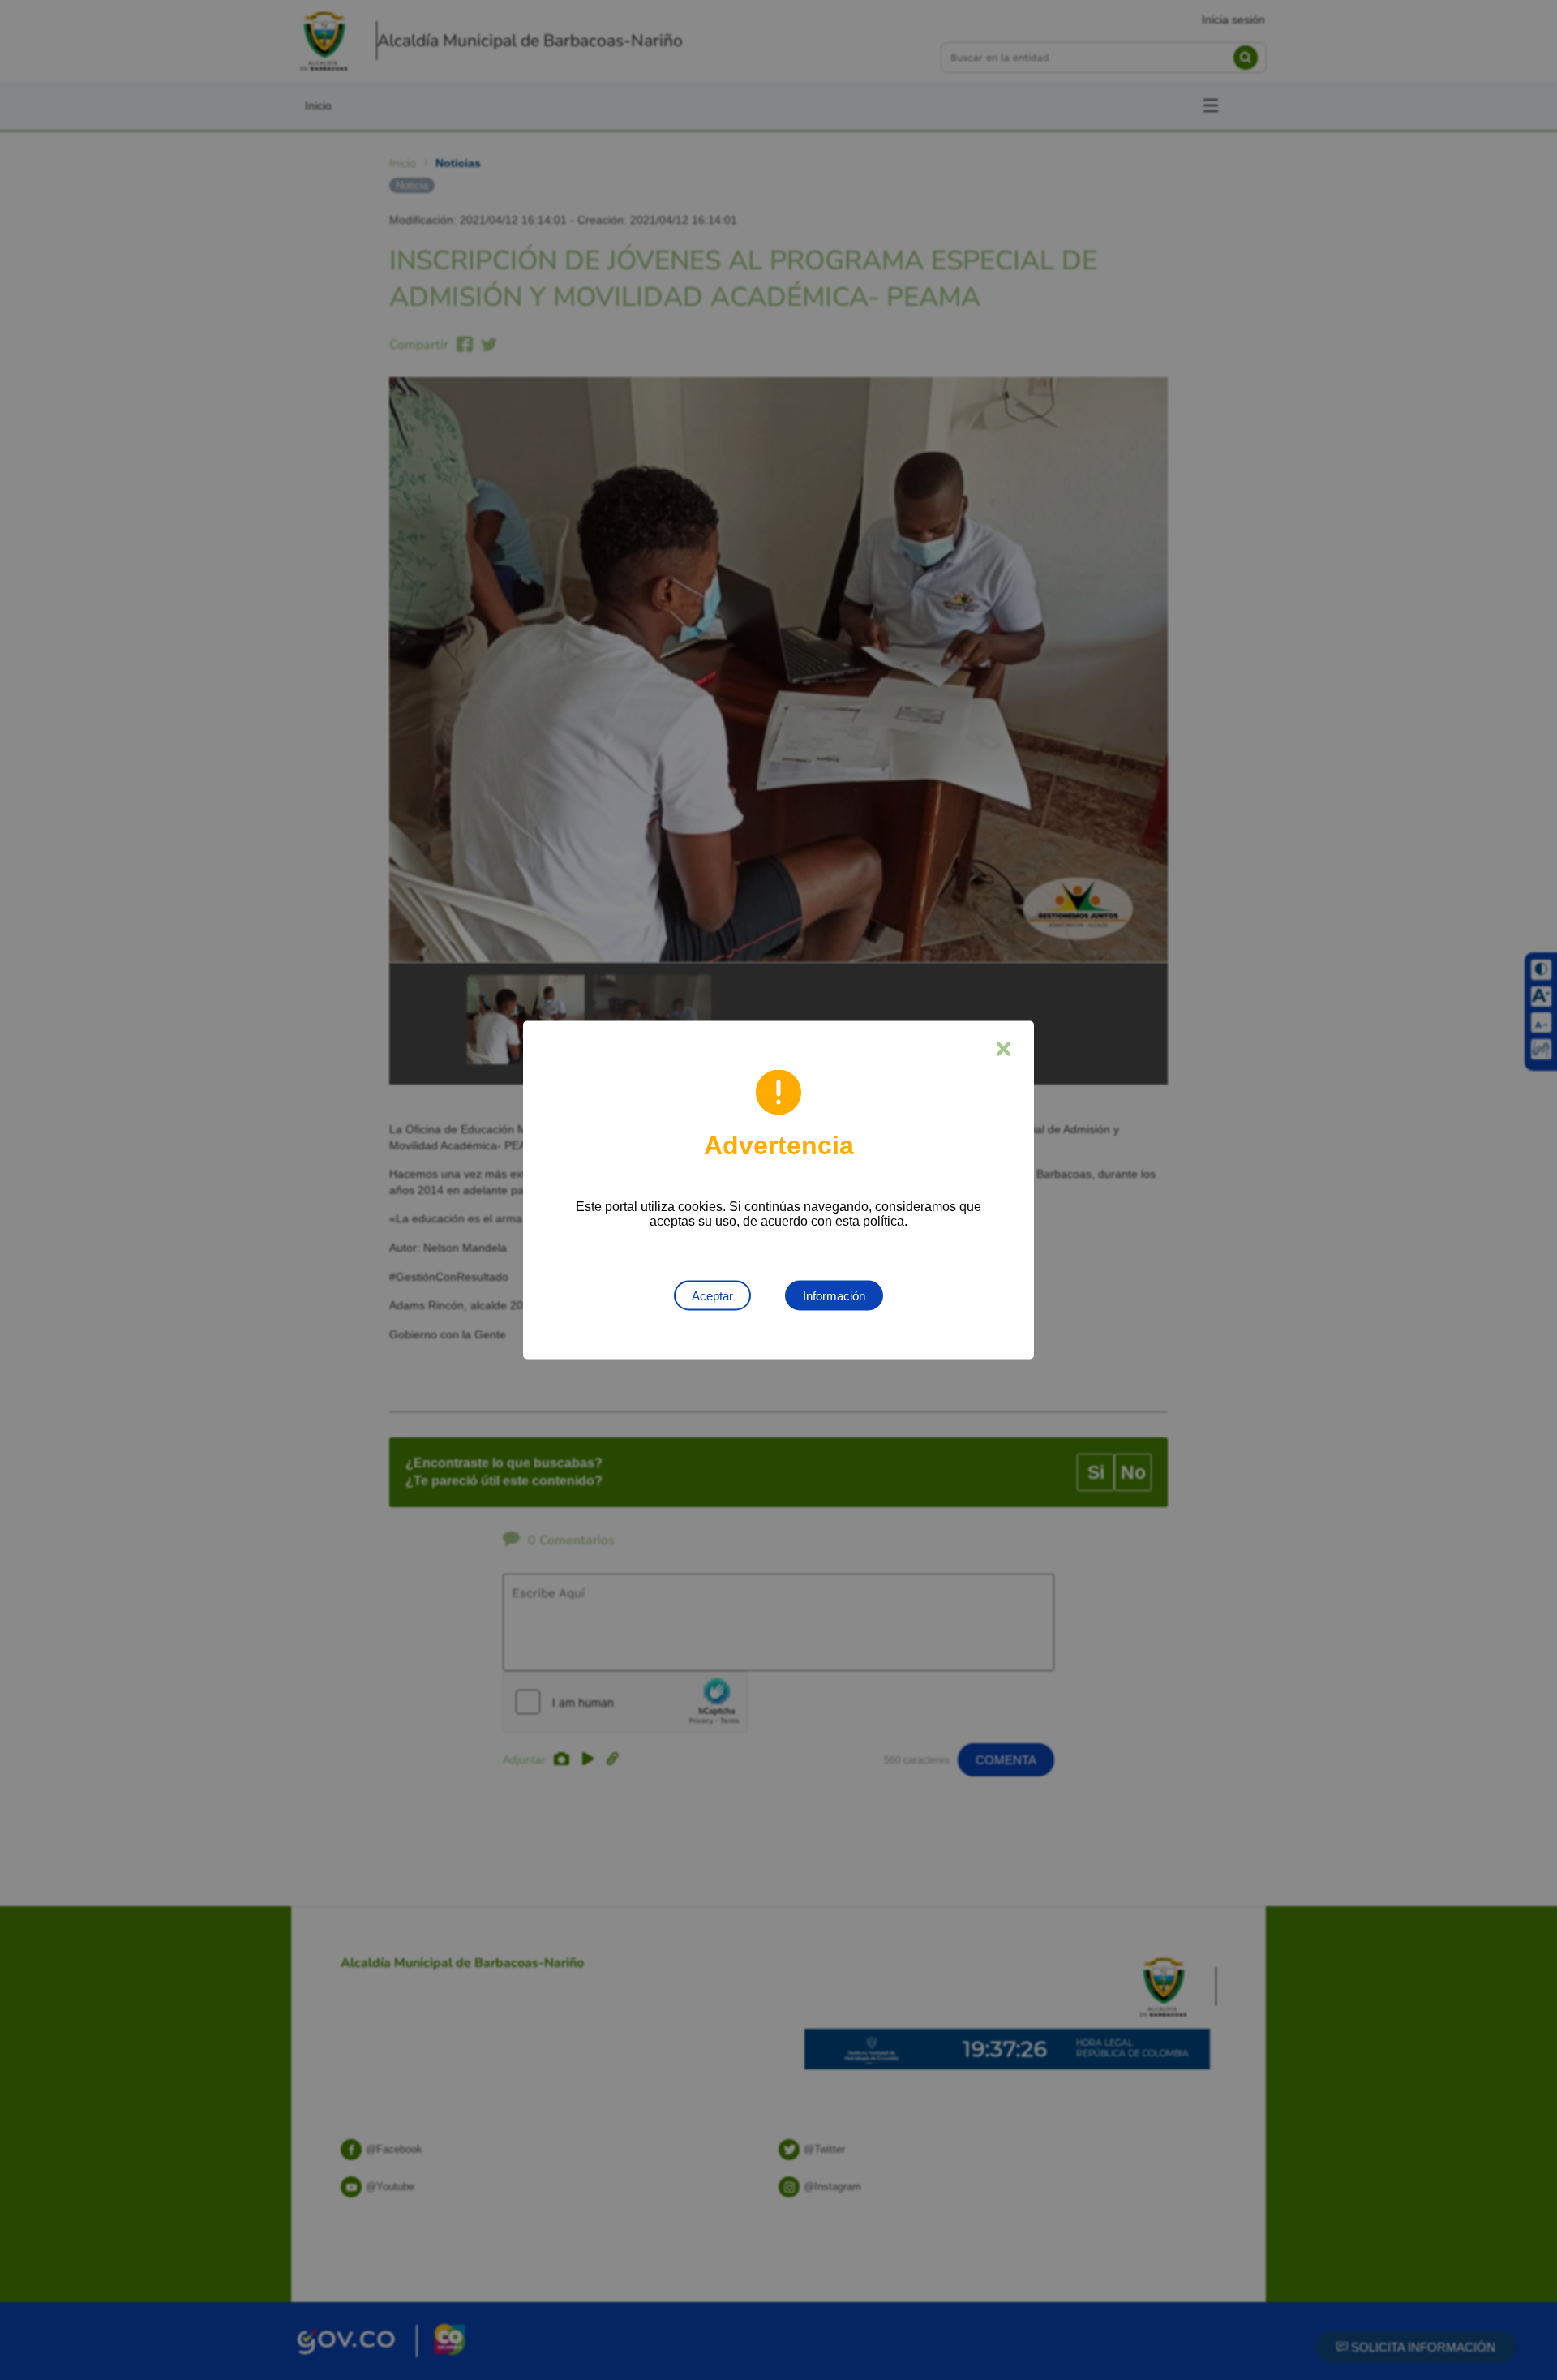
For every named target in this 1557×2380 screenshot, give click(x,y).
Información (834, 1296)
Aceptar (712, 1296)
